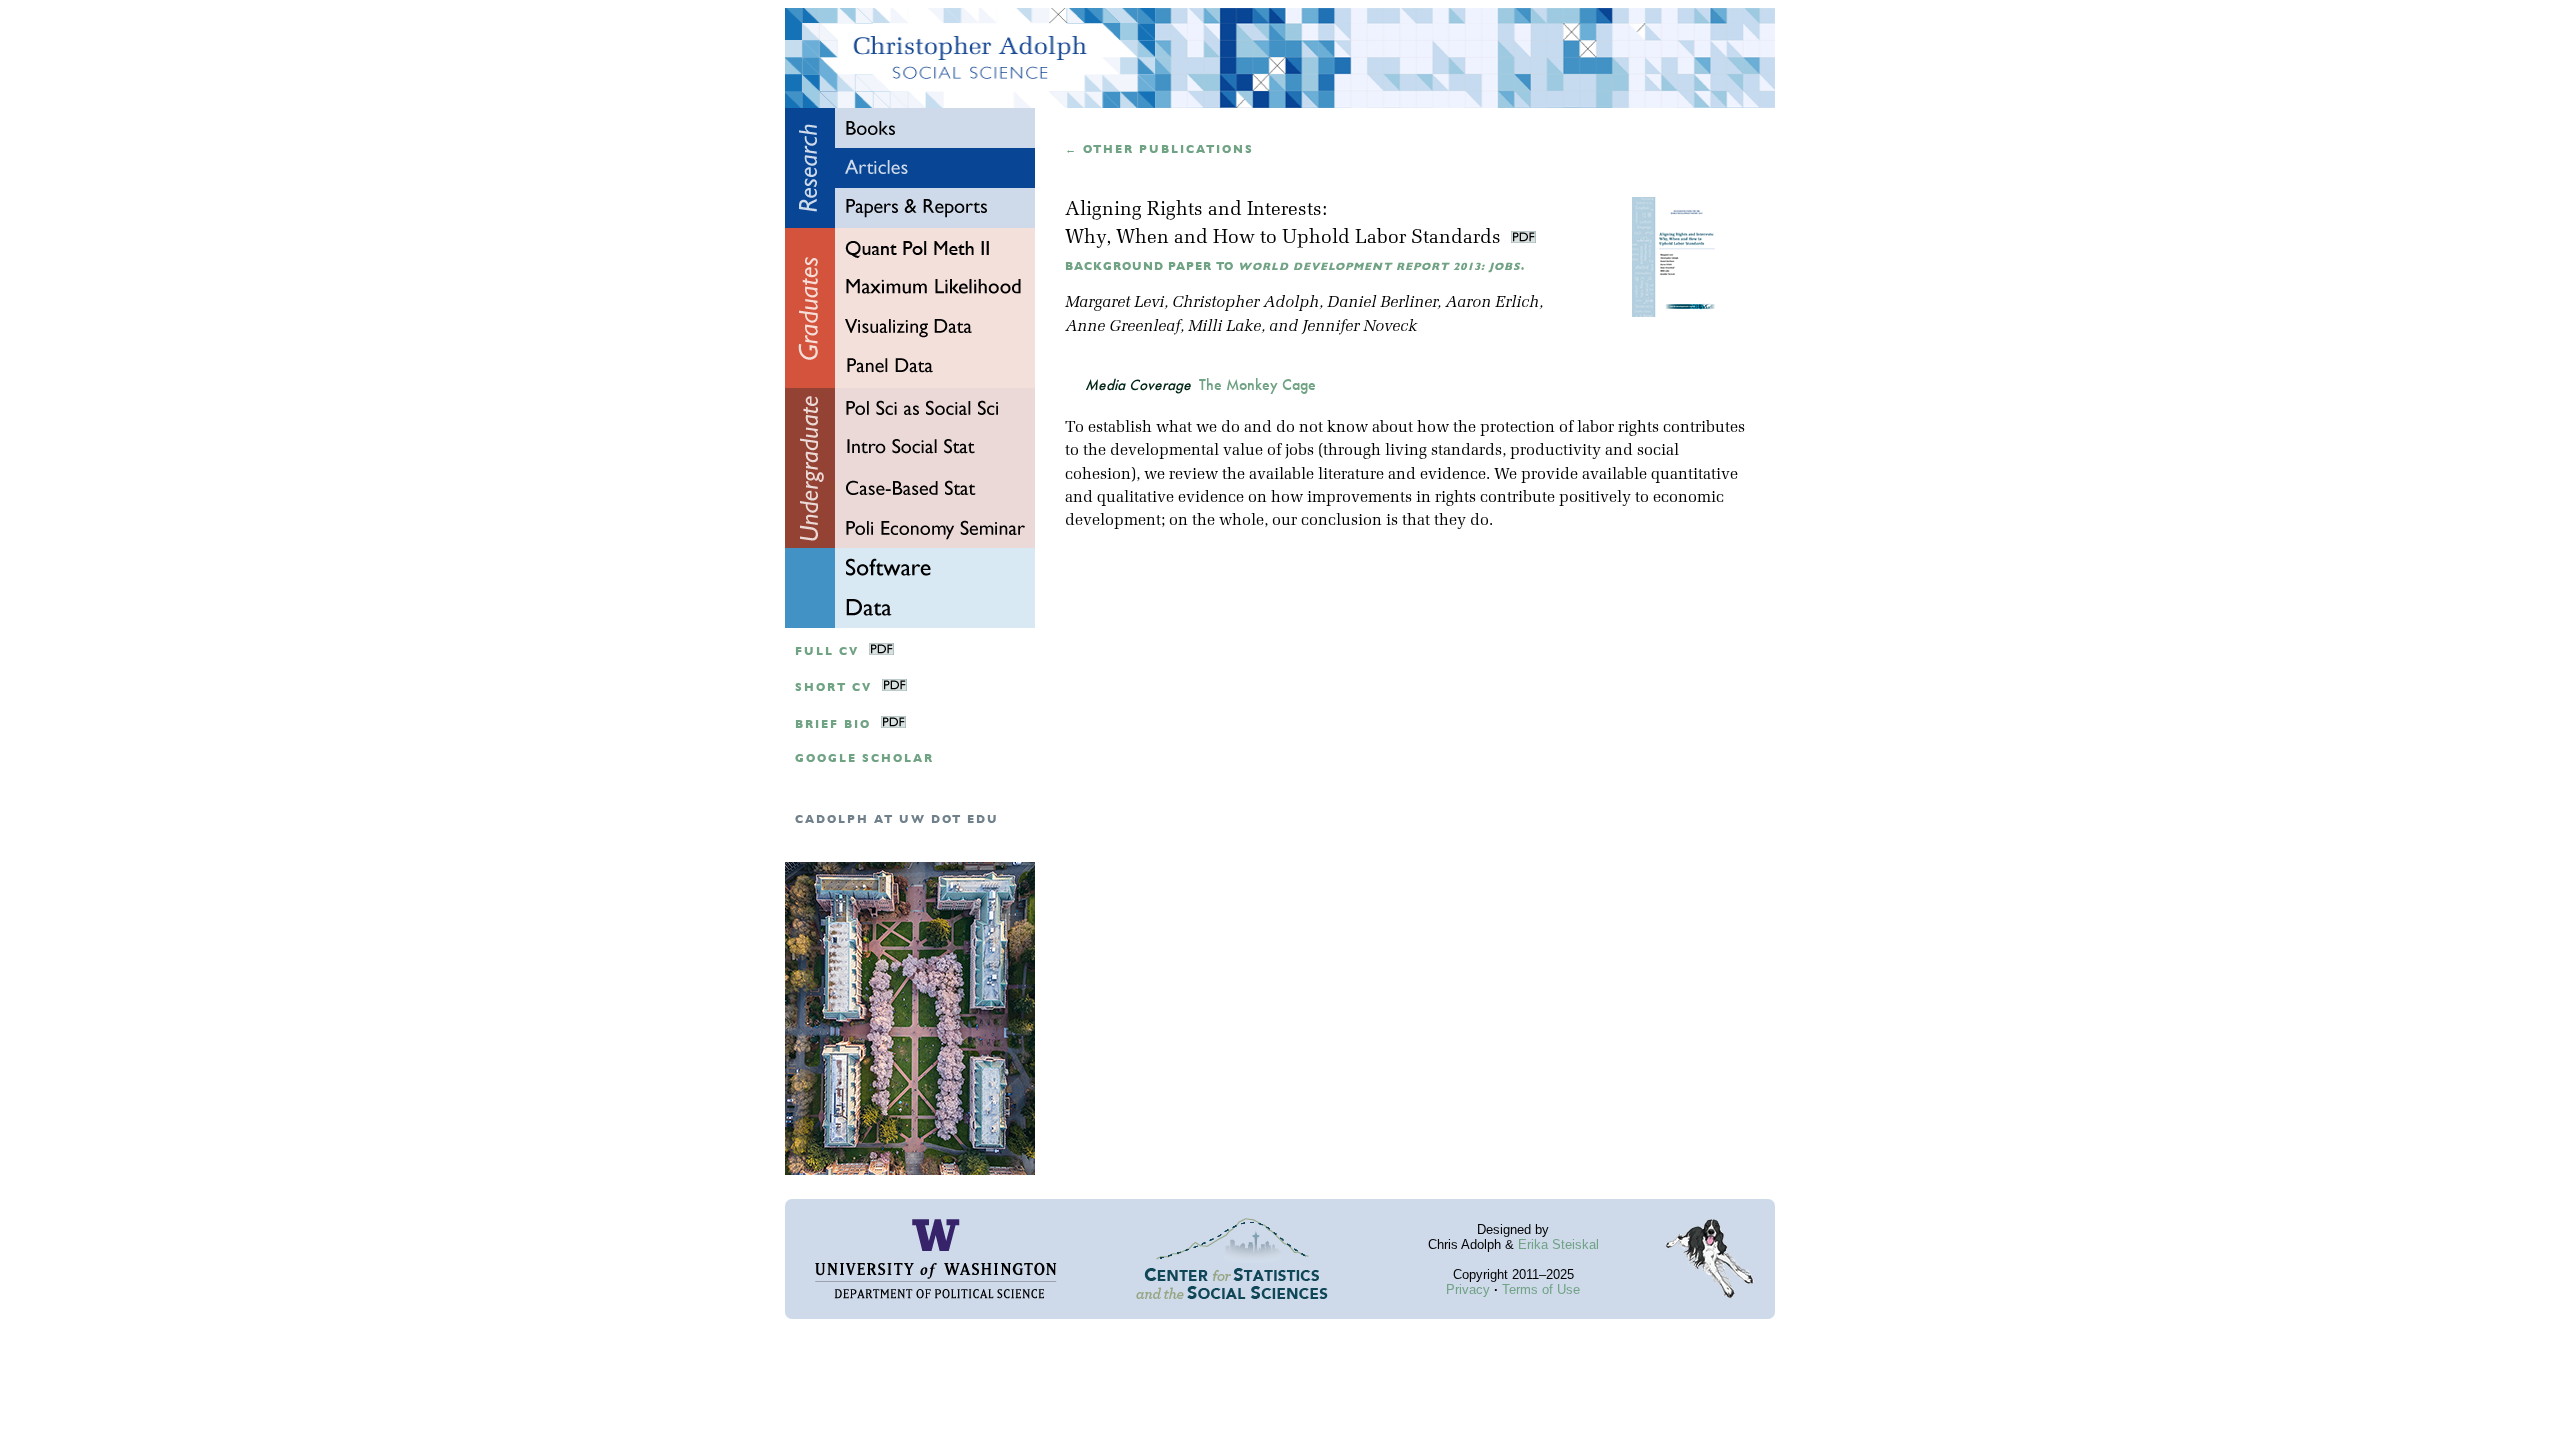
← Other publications (1159, 149)
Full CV (827, 651)
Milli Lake (1224, 327)
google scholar (864, 758)
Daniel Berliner (1382, 303)
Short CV (833, 687)
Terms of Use (1541, 1289)
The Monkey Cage (1257, 385)
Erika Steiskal (1558, 1244)
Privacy (1468, 1289)
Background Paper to (1295, 266)
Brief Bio (833, 724)
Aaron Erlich (1492, 303)
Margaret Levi (1114, 303)
